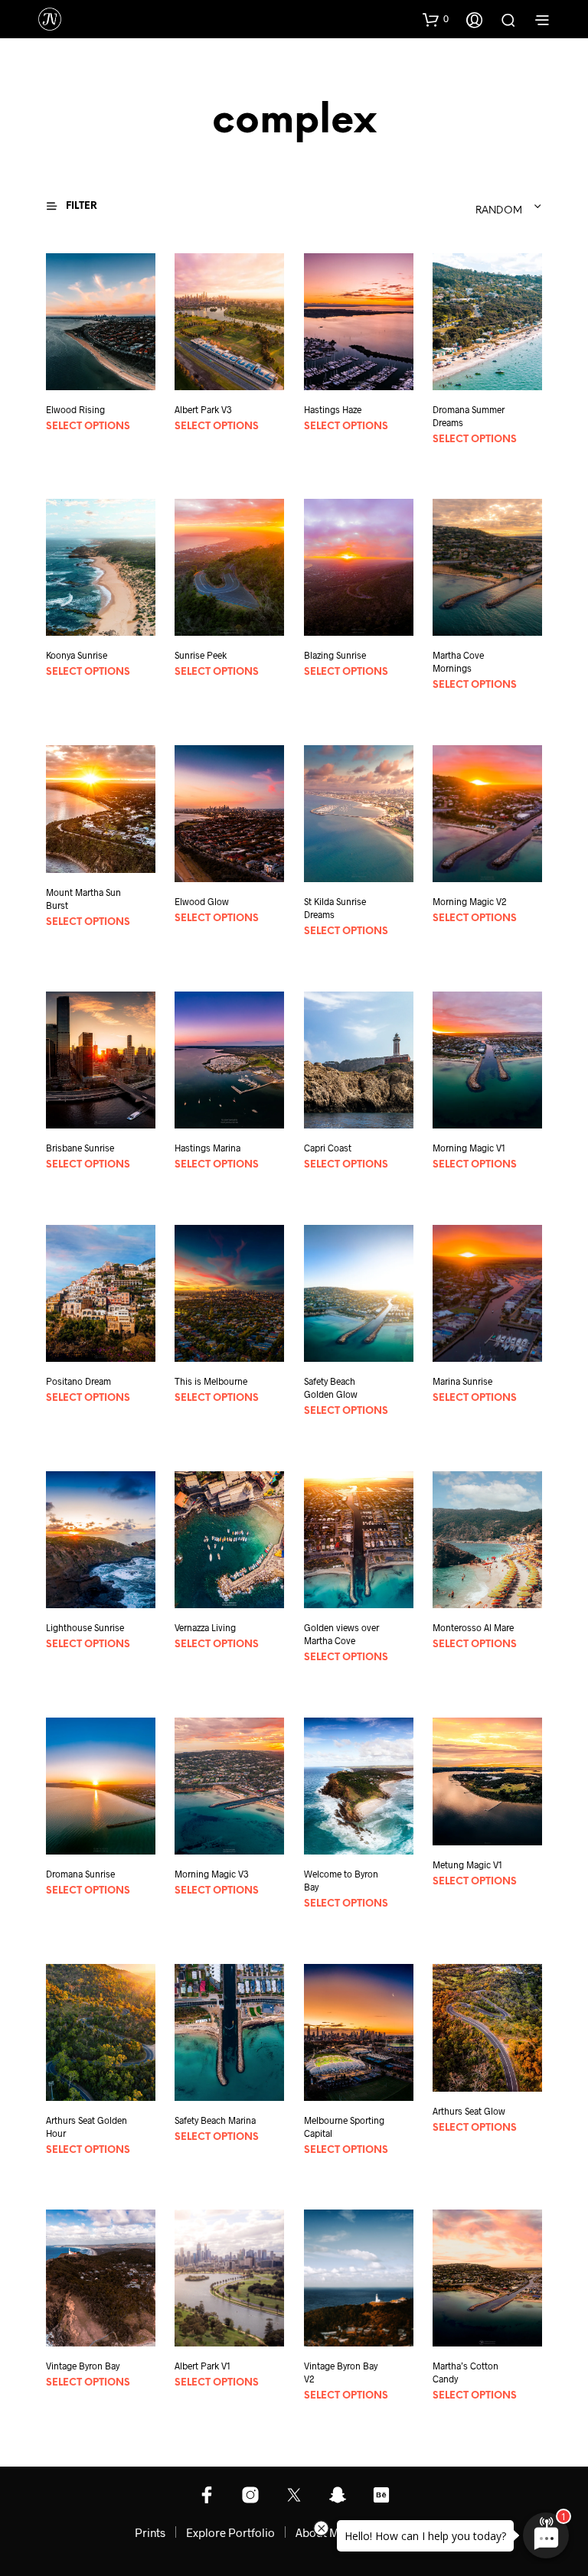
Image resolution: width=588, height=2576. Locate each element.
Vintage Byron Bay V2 (341, 2372)
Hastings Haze (333, 409)
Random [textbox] (499, 211)
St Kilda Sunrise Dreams (335, 908)
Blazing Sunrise (335, 655)
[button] (436, 19)
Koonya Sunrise (77, 655)
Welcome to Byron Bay (341, 1880)
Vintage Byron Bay (83, 2366)
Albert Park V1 (203, 2366)
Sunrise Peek (201, 655)
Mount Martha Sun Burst (83, 899)
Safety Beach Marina (215, 2120)
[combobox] (449, 207)
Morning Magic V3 (212, 1874)
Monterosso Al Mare (473, 1627)
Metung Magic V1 (467, 1864)
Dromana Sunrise (80, 1874)
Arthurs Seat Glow (469, 2110)
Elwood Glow (202, 901)
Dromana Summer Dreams (469, 416)
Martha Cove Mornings (458, 661)
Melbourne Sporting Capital (344, 2127)
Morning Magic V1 (469, 1148)
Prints (150, 2532)
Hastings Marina (207, 1148)
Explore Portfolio (230, 2532)
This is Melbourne (211, 1381)
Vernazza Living (205, 1627)
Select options (88, 427)
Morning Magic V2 (470, 901)
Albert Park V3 (203, 409)
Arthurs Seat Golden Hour (87, 2127)
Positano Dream (78, 1381)
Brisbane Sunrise (80, 1148)
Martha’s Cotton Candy (465, 2372)
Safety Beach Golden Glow (331, 1387)
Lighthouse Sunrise (85, 1627)
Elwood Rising (75, 409)
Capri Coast (328, 1148)
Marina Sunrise (462, 1381)
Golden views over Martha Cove (341, 1634)
